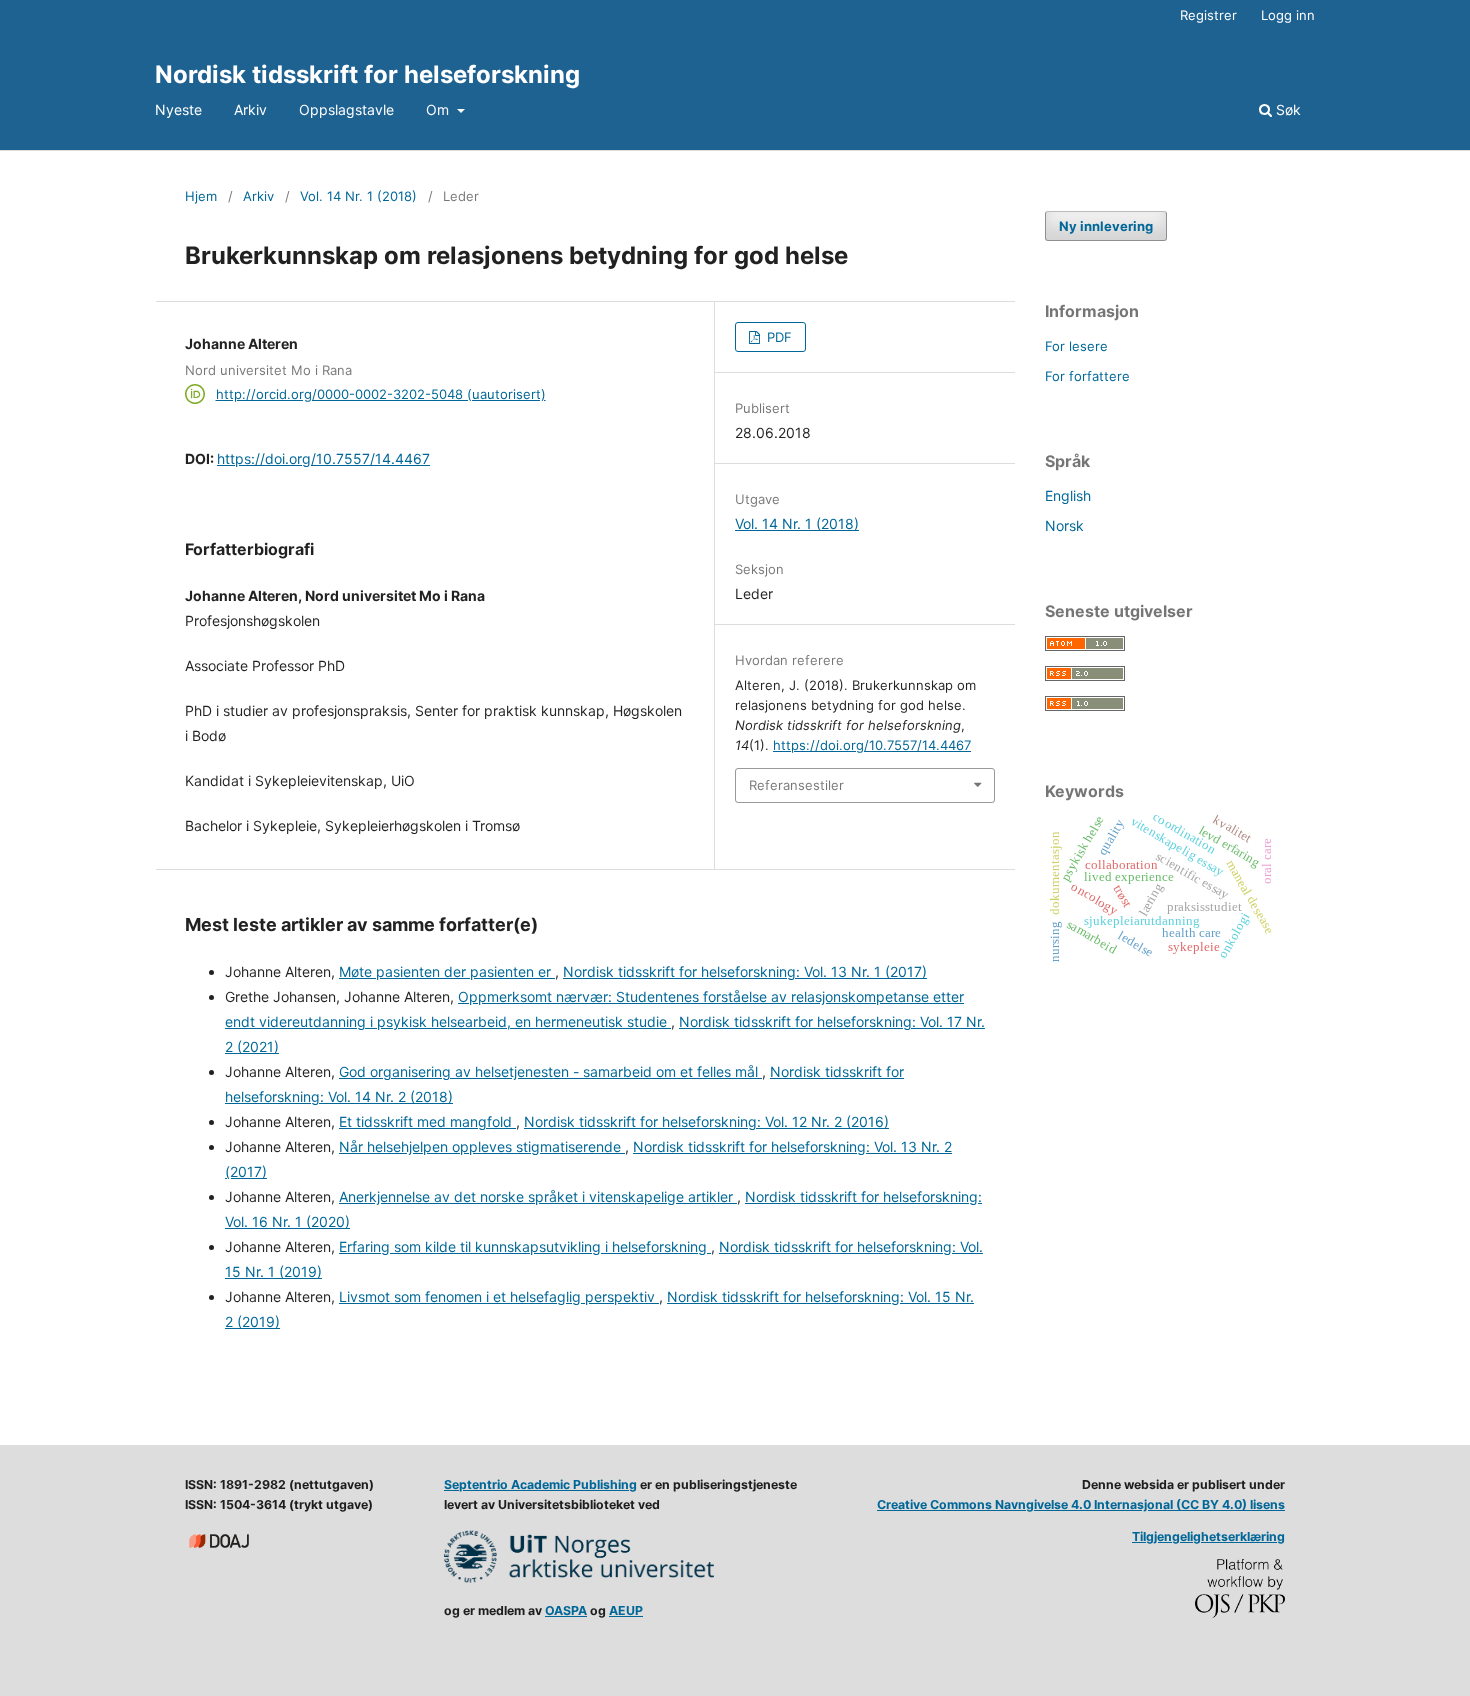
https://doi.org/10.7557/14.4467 (323, 458)
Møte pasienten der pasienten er (447, 971)
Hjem (201, 196)
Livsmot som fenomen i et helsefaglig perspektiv (499, 1296)
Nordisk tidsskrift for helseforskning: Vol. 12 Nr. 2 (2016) (706, 1121)
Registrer (1208, 15)
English (1068, 495)
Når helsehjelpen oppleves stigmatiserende (482, 1146)
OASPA (566, 1610)
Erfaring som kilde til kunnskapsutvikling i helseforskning (525, 1246)
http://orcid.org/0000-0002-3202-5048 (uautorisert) (381, 394)
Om (439, 109)
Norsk (1064, 525)
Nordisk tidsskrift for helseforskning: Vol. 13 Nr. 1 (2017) (745, 971)
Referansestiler (796, 785)
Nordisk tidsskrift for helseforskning (367, 74)
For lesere (1076, 346)
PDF (777, 337)
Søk (1286, 109)
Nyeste (178, 109)
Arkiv (250, 109)
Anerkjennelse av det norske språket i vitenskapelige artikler (538, 1196)
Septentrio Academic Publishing (540, 1484)
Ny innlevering (1106, 226)
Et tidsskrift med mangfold (427, 1121)
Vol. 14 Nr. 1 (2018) (358, 196)
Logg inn (1288, 15)
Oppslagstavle (346, 109)
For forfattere (1087, 376)
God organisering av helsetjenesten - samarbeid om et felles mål (550, 1071)
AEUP (626, 1610)
